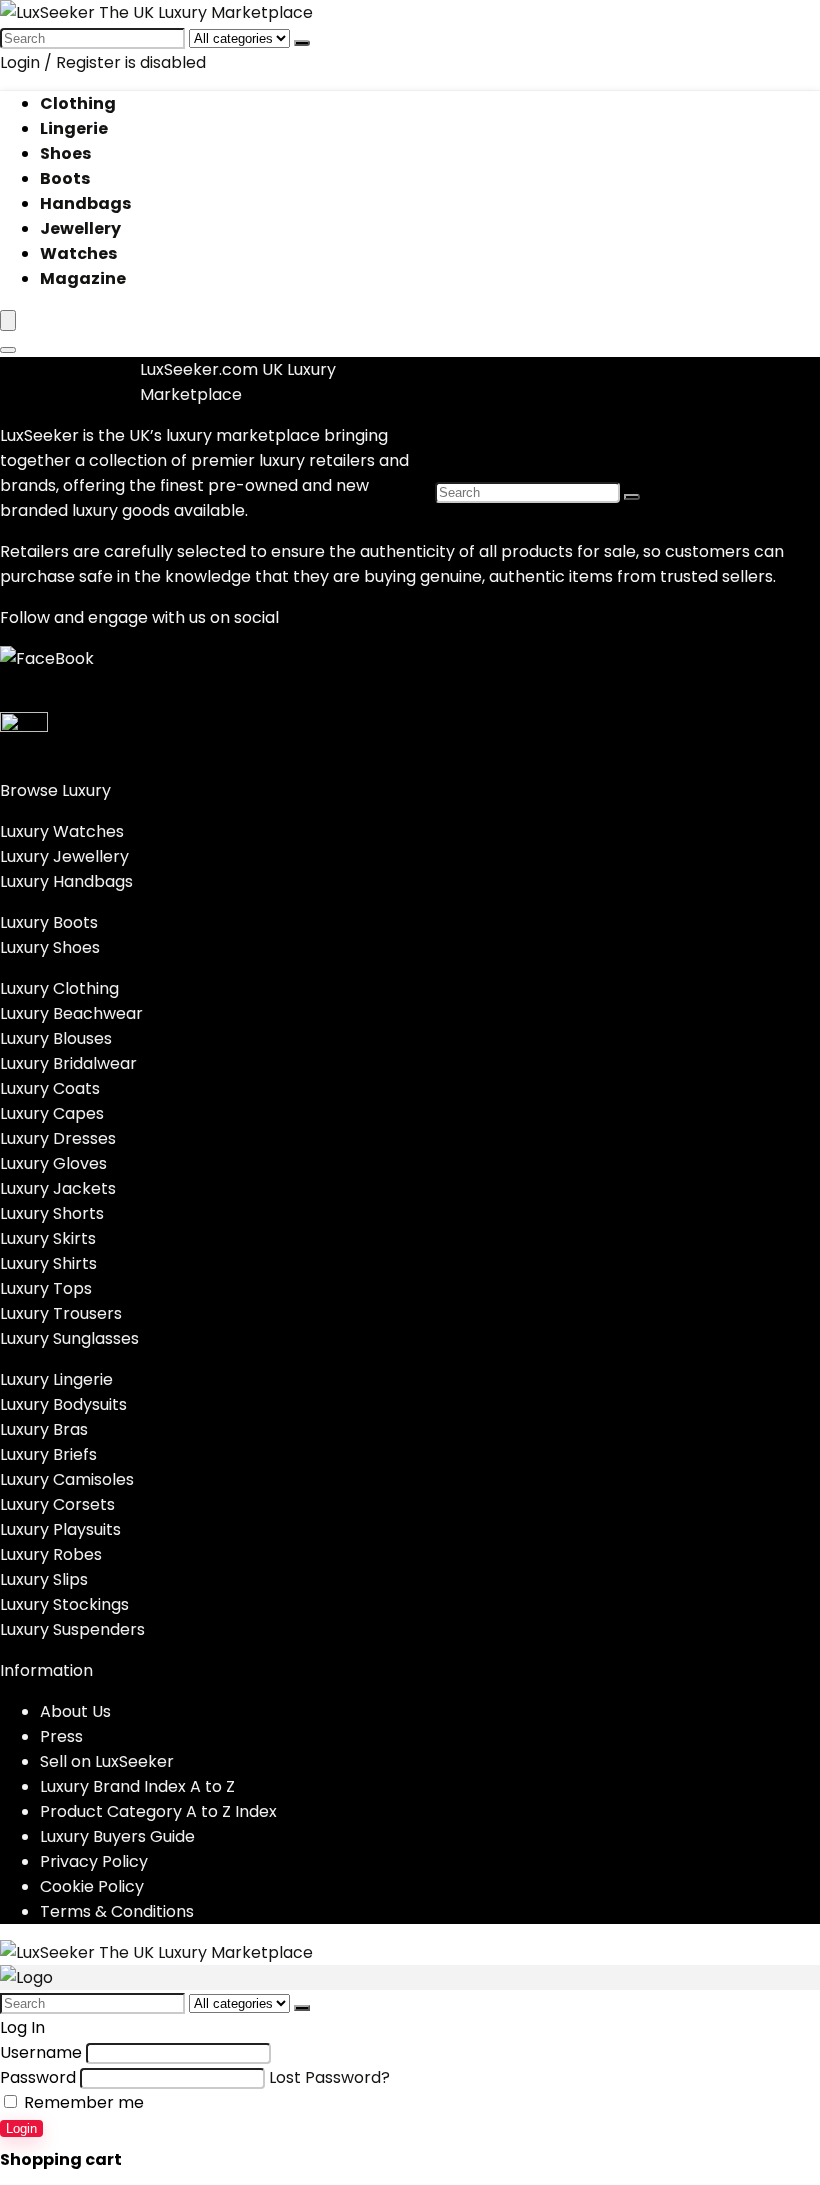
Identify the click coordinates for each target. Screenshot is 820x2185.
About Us (75, 1711)
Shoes (65, 153)
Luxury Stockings (64, 1604)
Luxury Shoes (50, 947)
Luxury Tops (46, 1288)
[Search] (302, 43)
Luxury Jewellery (64, 856)
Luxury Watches (62, 831)
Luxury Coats (50, 1088)
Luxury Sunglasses (69, 1338)
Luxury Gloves (53, 1163)
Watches (78, 253)
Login (21, 2128)
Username (41, 2052)
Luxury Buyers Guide (117, 1836)
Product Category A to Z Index (158, 1811)
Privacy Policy (94, 1861)
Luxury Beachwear (71, 1013)
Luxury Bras (44, 1429)
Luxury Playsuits (60, 1529)
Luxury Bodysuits (63, 1404)
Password (38, 2077)
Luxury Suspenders (72, 1629)
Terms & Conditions (117, 1911)
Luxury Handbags (66, 881)
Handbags (85, 203)
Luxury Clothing (59, 988)
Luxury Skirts (48, 1238)
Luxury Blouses (56, 1038)
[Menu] (8, 320)
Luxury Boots (49, 922)
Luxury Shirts (48, 1263)
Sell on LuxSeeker (107, 1761)
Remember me (82, 2102)
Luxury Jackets (58, 1188)
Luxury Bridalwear (68, 1063)
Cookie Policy (92, 1886)
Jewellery (80, 228)
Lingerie (74, 128)
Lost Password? (329, 2077)
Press (61, 1736)
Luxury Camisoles (67, 1479)
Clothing (78, 103)
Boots (65, 178)
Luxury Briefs (48, 1454)
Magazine (83, 278)
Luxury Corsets (57, 1504)
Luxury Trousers (61, 1313)
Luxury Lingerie (56, 1379)
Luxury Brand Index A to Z (137, 1786)
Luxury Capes (52, 1113)
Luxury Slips (44, 1579)
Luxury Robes (51, 1554)
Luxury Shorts (52, 1213)
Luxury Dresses (58, 1138)
